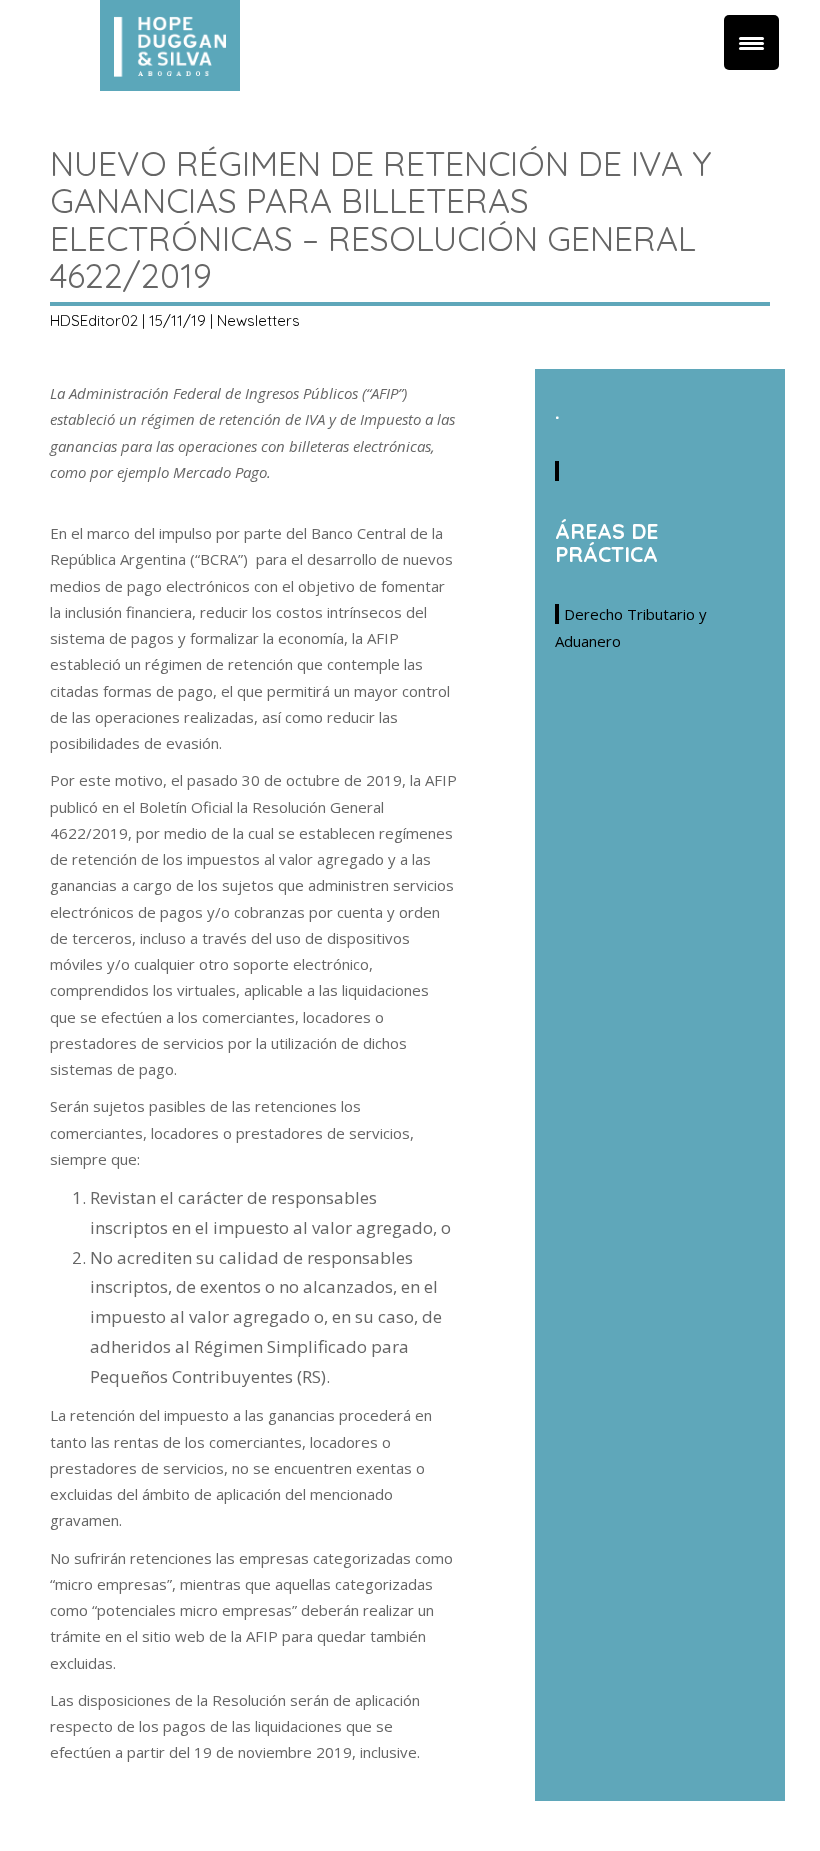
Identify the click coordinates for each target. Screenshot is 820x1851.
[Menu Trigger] (751, 42)
